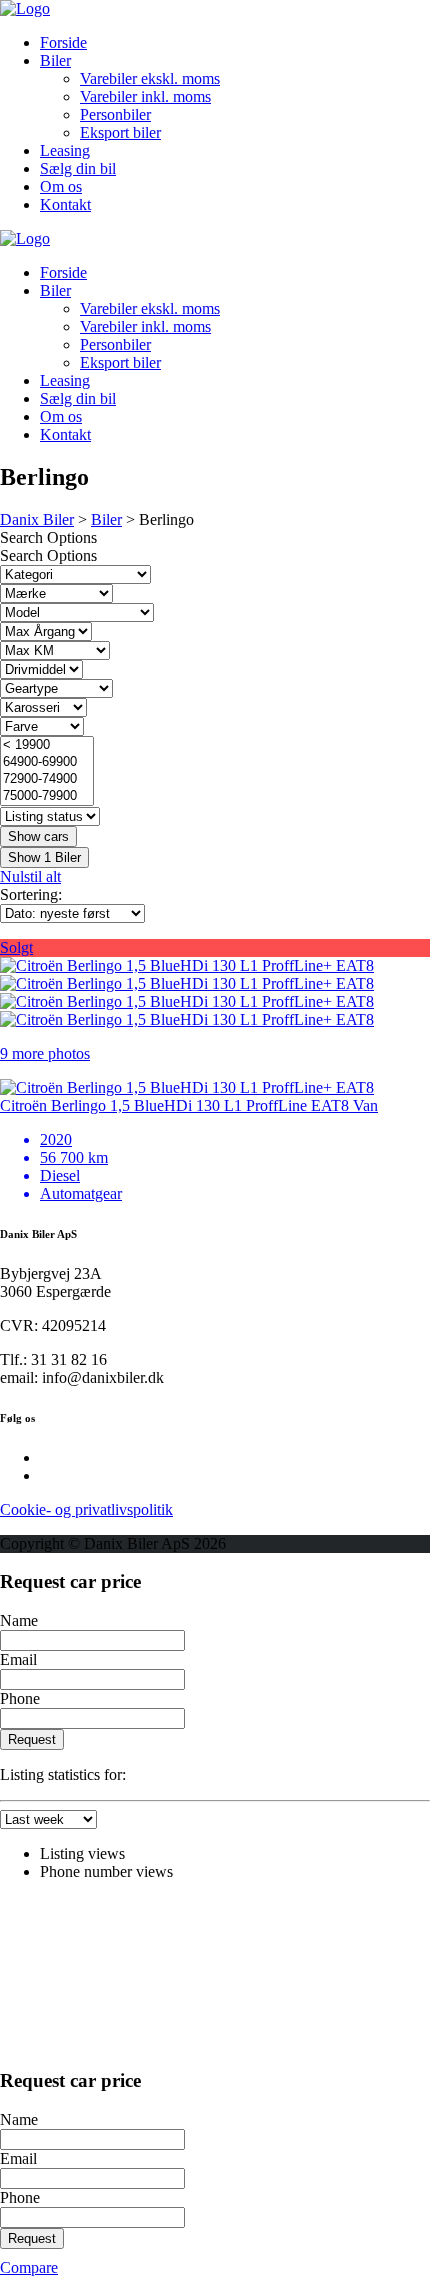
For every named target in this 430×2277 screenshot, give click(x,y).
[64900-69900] (47, 762)
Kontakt (65, 204)
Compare (29, 2267)
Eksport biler (120, 132)
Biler (55, 60)
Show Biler (44, 857)
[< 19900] (47, 745)
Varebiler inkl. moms (145, 96)
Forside (63, 42)
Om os (61, 186)
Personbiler (115, 114)
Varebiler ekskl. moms (150, 78)
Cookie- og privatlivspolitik (86, 1509)
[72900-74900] (47, 779)
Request (32, 1739)
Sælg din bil (78, 168)
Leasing (65, 150)
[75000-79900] (47, 796)
